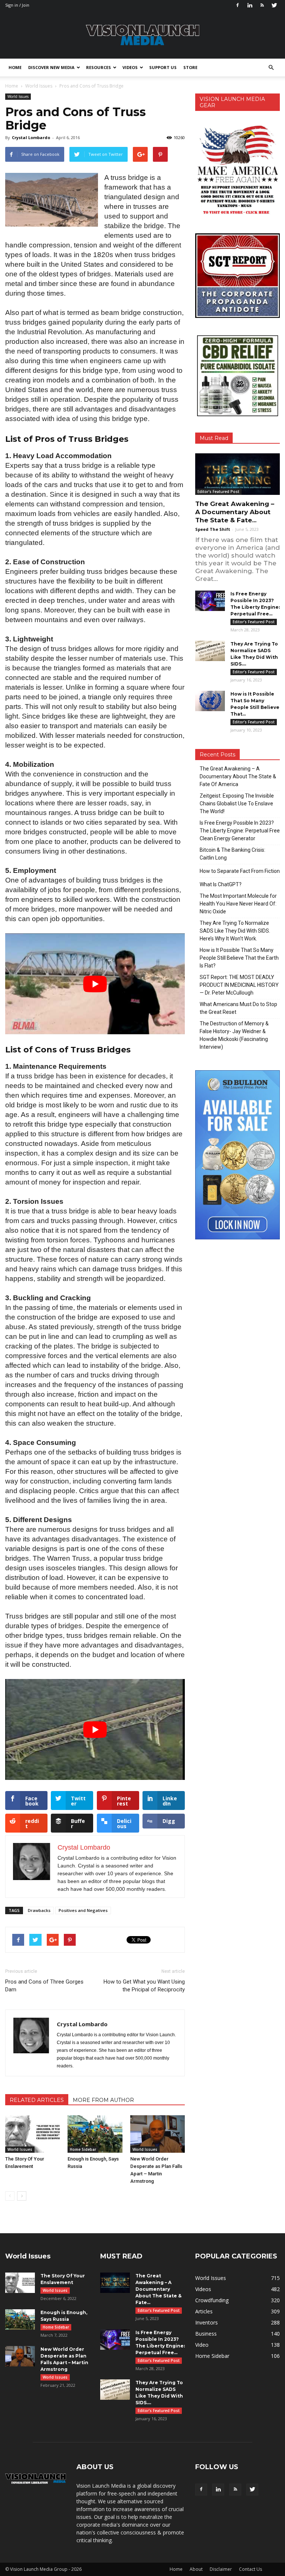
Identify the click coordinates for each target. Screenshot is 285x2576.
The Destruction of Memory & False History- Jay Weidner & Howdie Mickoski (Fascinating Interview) (234, 1035)
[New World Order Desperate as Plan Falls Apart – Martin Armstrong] (158, 2134)
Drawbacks (39, 1910)
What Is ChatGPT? (221, 884)
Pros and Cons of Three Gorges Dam (44, 1986)
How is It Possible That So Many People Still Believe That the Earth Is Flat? (239, 958)
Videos (130, 67)
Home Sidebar (83, 2149)
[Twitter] (274, 5)
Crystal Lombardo (31, 137)
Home (15, 67)
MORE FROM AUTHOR (103, 2100)
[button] (271, 68)
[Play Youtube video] (95, 984)
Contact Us (250, 2569)
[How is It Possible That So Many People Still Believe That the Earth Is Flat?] (210, 701)
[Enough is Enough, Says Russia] (95, 2134)
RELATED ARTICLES (37, 2100)
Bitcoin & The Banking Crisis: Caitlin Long (232, 854)
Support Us (163, 67)
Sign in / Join (17, 5)
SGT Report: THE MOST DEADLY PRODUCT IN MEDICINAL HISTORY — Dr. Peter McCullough (239, 985)
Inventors (207, 2322)
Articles (204, 2311)
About (196, 2569)
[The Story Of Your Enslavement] (32, 2134)
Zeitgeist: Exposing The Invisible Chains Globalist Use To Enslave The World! (237, 804)
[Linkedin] (250, 5)
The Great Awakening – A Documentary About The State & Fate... (235, 512)
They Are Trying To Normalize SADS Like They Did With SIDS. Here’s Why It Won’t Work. (235, 931)
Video (202, 2345)
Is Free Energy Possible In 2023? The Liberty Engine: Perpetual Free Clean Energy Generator (240, 831)
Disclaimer (221, 2569)
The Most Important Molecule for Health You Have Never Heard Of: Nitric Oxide (238, 904)
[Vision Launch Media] (142, 35)
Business (206, 2334)
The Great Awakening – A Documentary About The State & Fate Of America (238, 776)
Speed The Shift (213, 529)
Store (190, 67)
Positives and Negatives (83, 1910)
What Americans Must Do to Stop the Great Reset (238, 1008)
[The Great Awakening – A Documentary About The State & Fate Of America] (237, 474)
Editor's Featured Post (218, 492)
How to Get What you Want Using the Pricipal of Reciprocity (144, 1986)
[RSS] (262, 5)
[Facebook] (237, 5)
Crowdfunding (212, 2300)
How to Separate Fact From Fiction (240, 871)
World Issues (18, 96)
